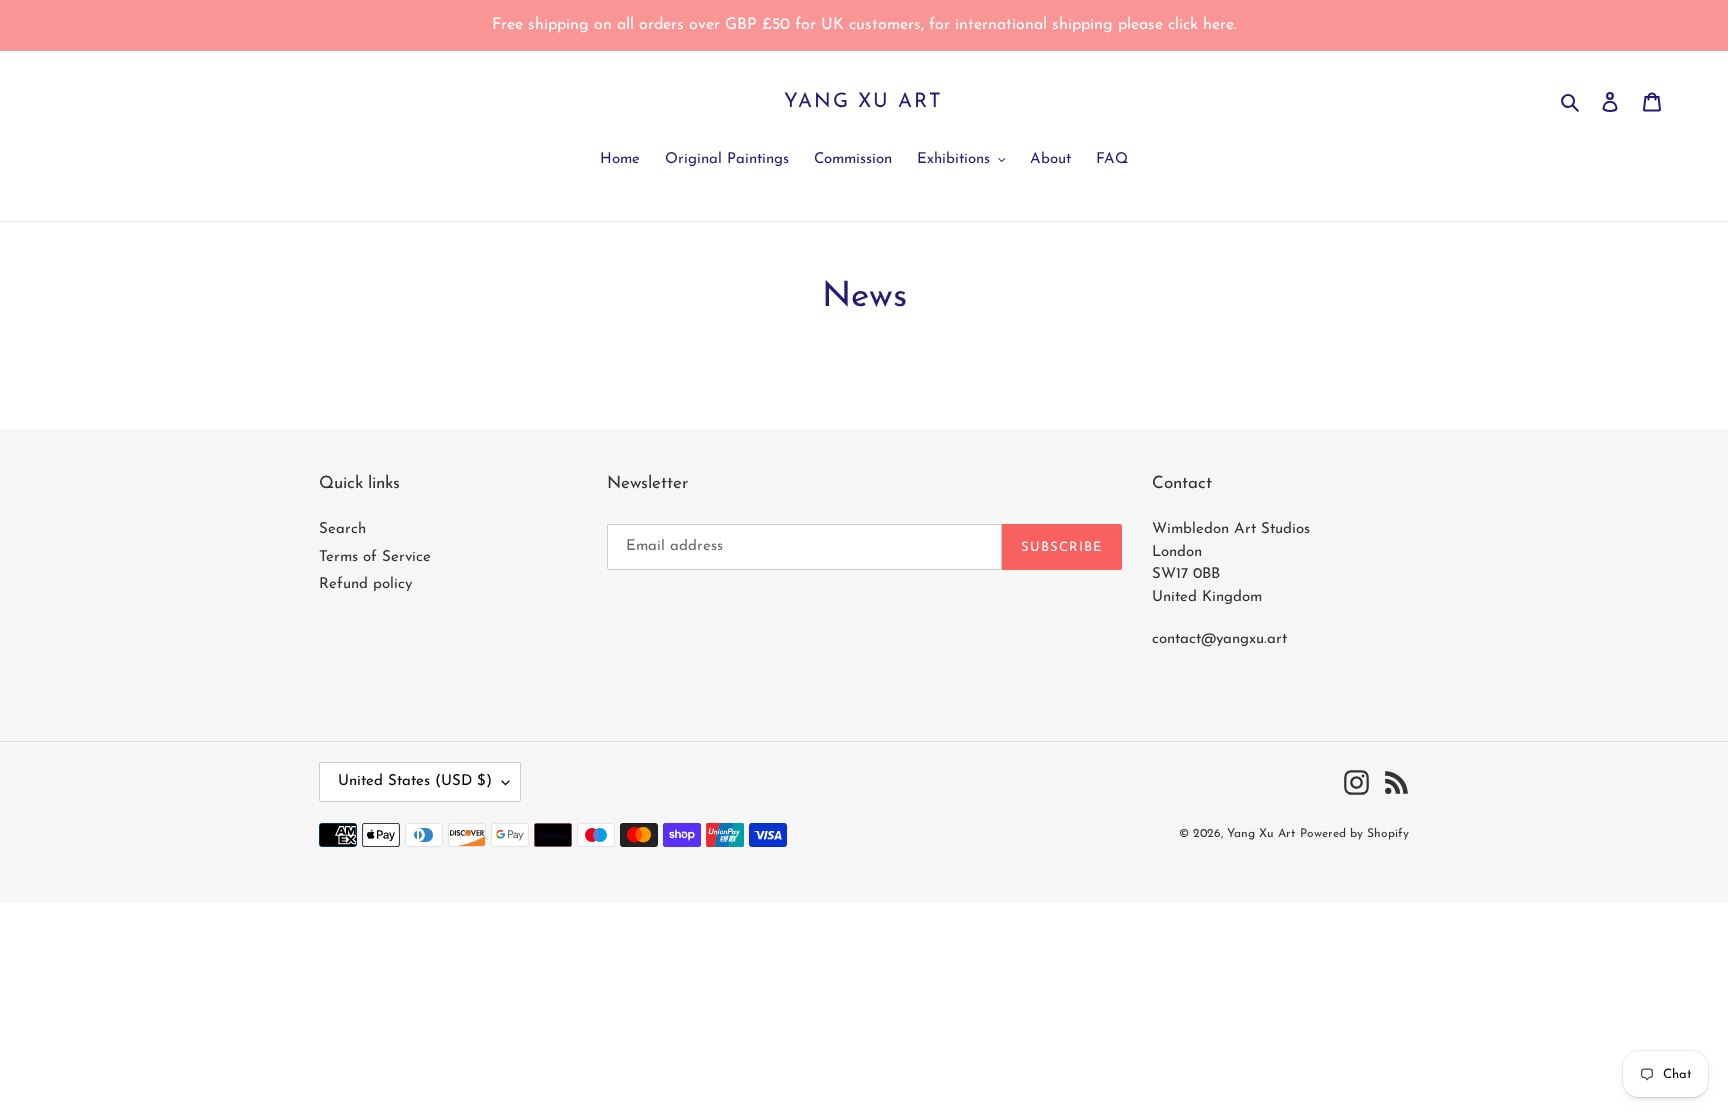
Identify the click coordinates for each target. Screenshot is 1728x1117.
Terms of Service (375, 557)
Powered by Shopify (1354, 834)
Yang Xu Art (863, 102)
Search (342, 529)
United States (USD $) (415, 781)
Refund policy (365, 584)
